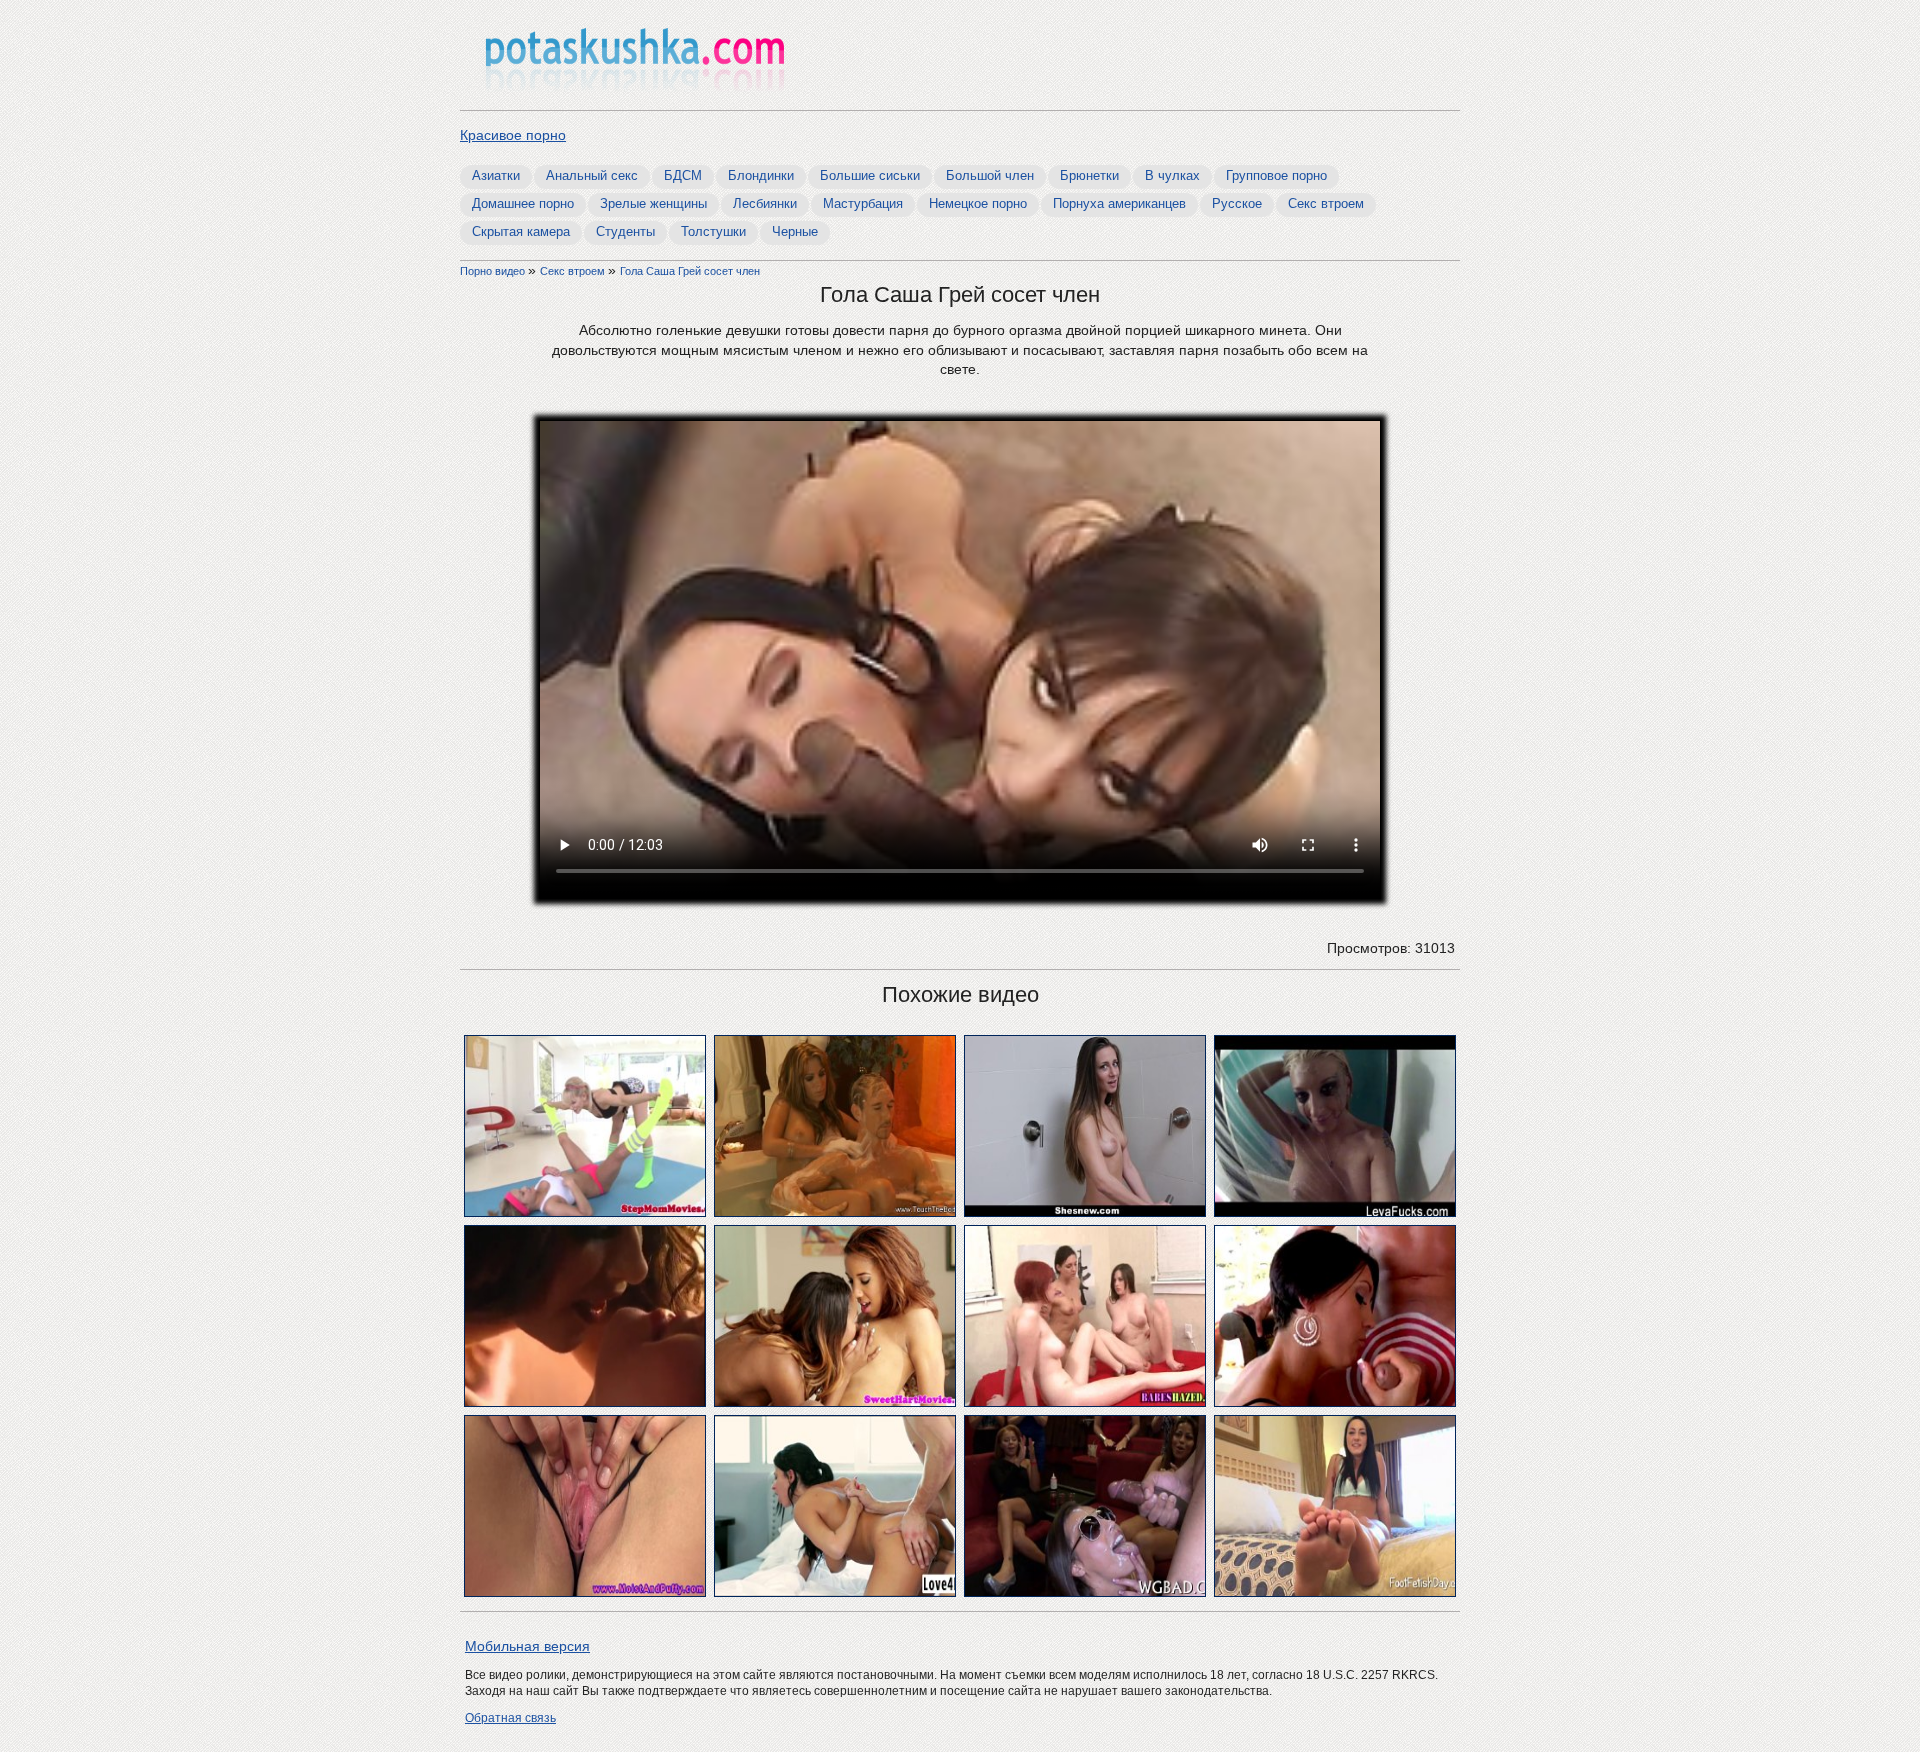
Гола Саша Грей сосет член (690, 271)
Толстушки (713, 231)
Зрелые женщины (653, 203)
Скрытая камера (521, 231)
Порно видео (494, 271)
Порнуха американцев (1119, 203)
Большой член (990, 175)
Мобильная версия (527, 1646)
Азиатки (496, 175)
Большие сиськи (870, 175)
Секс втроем (1326, 203)
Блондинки (761, 175)
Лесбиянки (765, 203)
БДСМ (683, 175)
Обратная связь (510, 1718)
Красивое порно (513, 135)
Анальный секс (592, 175)
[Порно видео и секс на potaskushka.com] (635, 57)
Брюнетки (1089, 175)
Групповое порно (1276, 175)
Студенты (625, 231)
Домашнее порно (523, 203)
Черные (795, 231)
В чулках (1172, 175)
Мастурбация (863, 203)
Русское (1237, 203)
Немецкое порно (978, 203)
